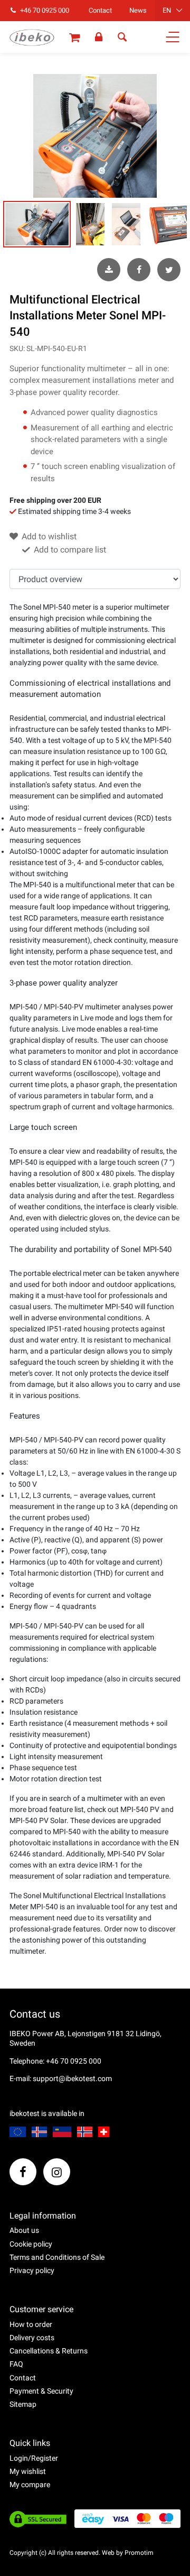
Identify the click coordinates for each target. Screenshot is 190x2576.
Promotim (139, 2553)
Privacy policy (32, 2270)
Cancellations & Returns (49, 2351)
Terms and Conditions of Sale (57, 2257)
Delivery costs (32, 2338)
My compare (30, 2485)
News (138, 10)
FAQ (16, 2364)
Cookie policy (31, 2244)
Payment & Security (41, 2391)
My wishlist (28, 2471)
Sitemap (23, 2404)
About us (24, 2230)
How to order (31, 2324)
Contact (100, 10)
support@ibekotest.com (72, 2078)
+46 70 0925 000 (44, 10)
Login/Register (34, 2458)
